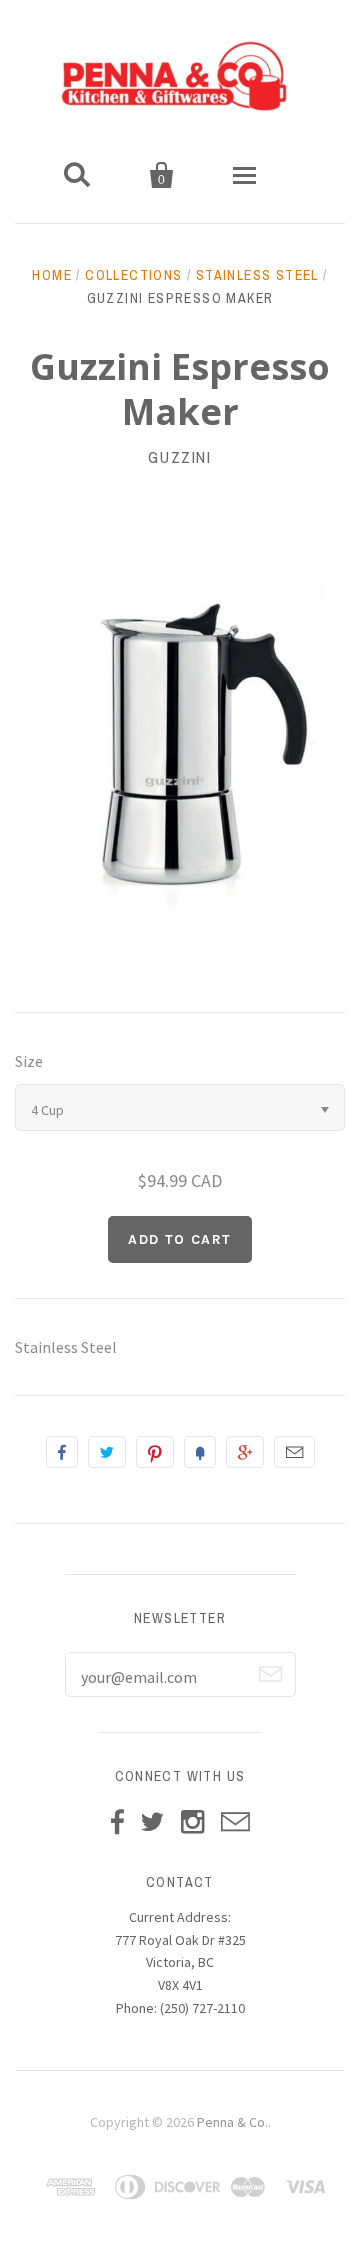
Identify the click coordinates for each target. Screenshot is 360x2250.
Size (29, 1061)
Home (52, 275)
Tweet (107, 1452)
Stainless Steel (257, 275)
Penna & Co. (232, 2122)
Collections (133, 275)
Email (294, 1452)
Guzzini (179, 457)
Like (62, 1452)
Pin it (155, 1452)
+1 (245, 1452)
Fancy (200, 1452)
